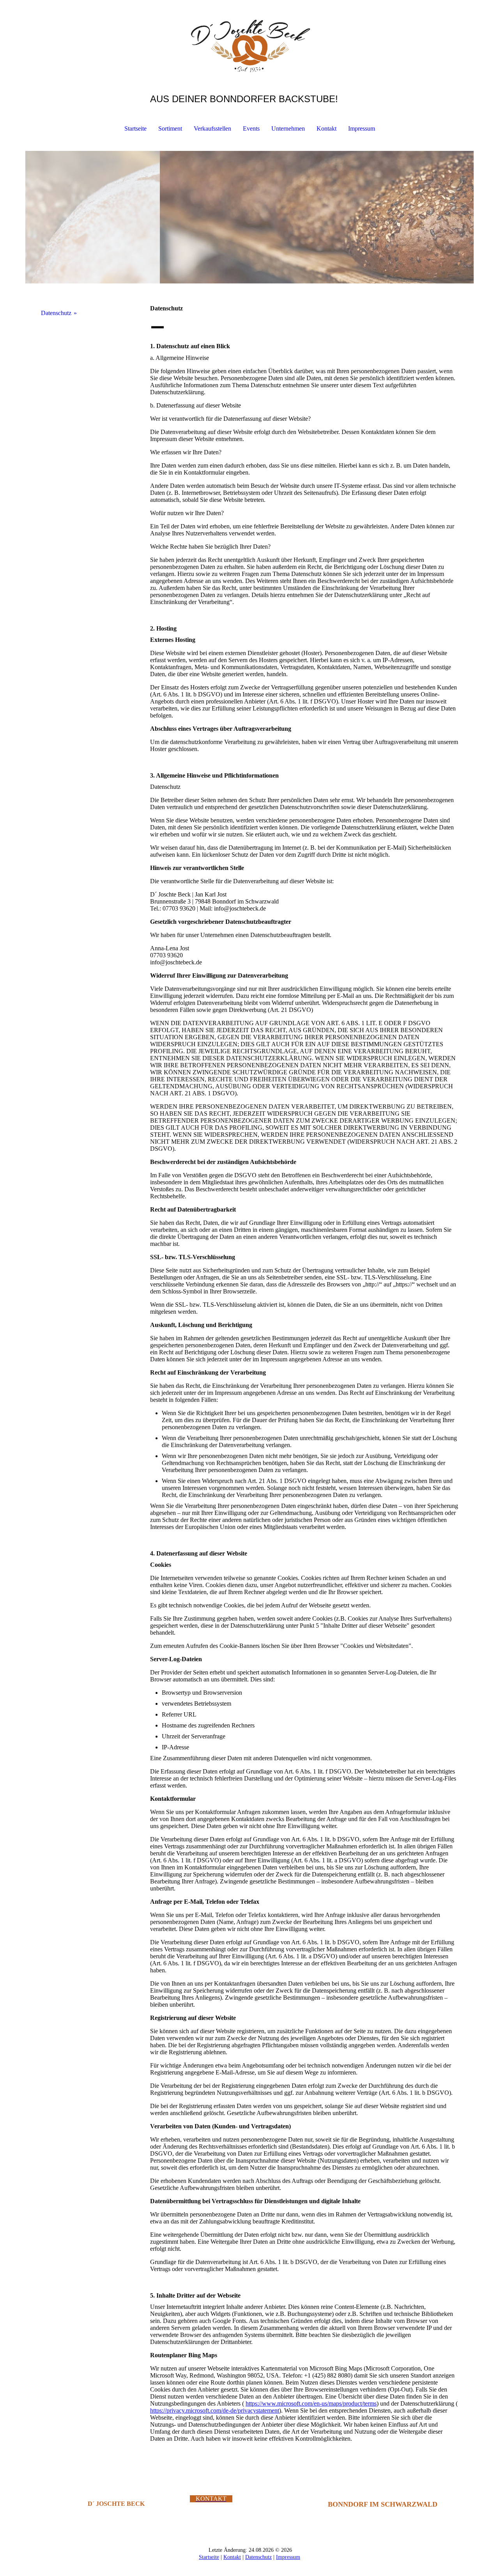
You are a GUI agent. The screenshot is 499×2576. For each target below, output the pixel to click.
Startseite (135, 128)
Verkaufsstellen (212, 128)
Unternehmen (288, 128)
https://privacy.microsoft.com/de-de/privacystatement (215, 2410)
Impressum (362, 128)
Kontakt (326, 128)
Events (251, 128)
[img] (249, 39)
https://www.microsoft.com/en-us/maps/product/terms (311, 2403)
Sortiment (170, 128)
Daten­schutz (258, 2557)
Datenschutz (56, 313)
